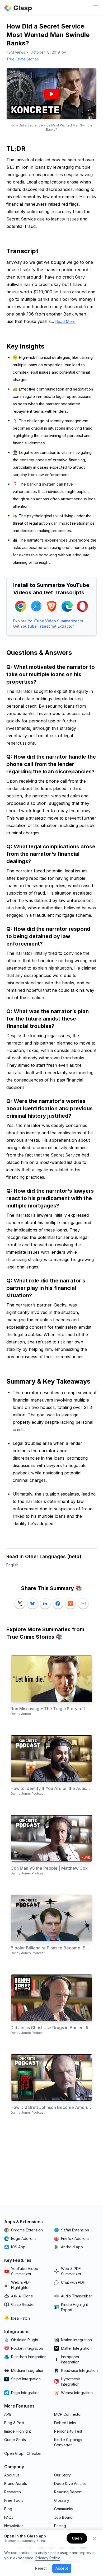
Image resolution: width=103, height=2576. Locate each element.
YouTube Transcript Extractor (47, 626)
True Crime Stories (23, 59)
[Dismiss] (95, 2538)
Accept (62, 2568)
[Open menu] (96, 8)
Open (77, 2538)
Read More (65, 321)
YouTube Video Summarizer (53, 621)
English (12, 1565)
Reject (41, 2568)
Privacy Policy (48, 2558)
